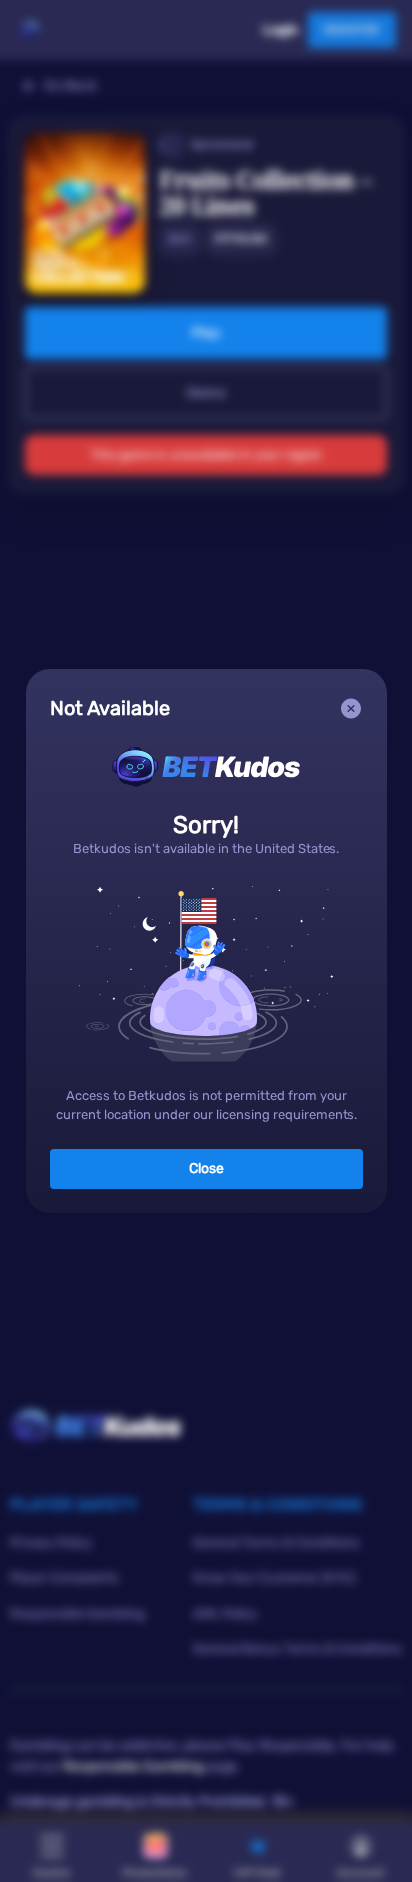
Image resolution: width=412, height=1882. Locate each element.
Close (206, 1168)
